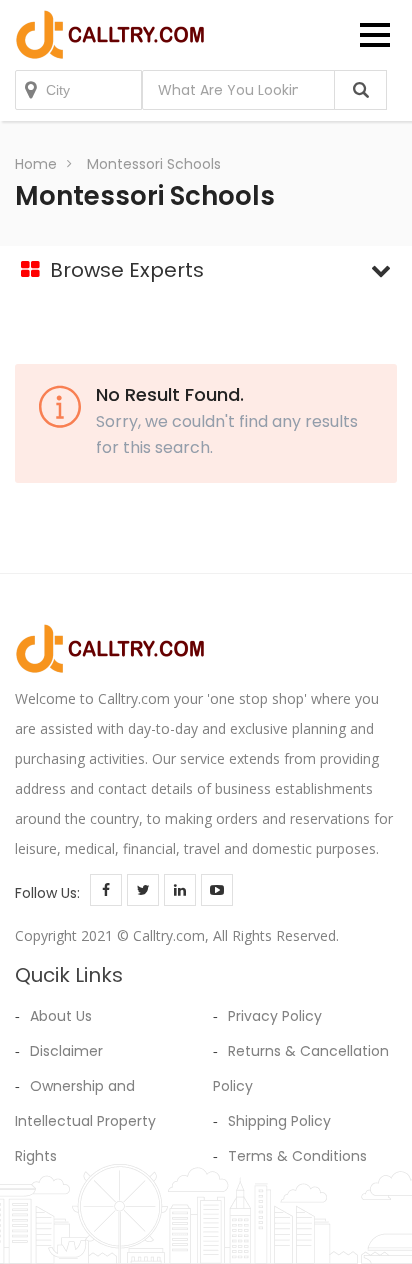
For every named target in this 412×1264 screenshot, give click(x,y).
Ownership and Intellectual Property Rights (85, 1121)
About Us (61, 1016)
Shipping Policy (279, 1121)
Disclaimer (66, 1051)
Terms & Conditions (297, 1156)
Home (36, 164)
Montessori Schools (154, 164)
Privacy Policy (275, 1016)
